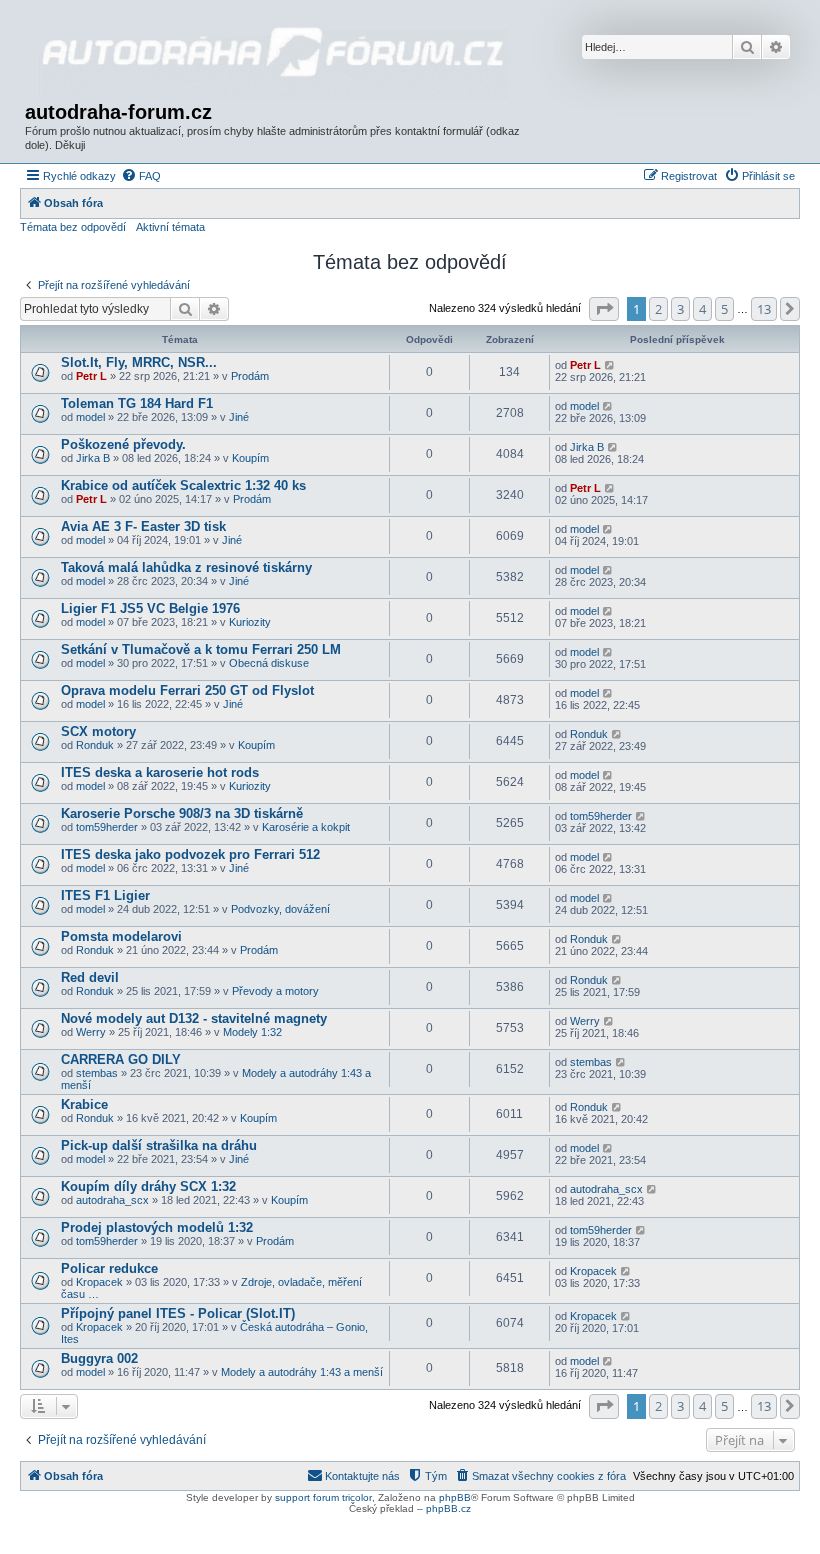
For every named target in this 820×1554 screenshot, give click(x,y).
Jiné (239, 417)
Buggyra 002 (99, 1358)
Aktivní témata (170, 227)
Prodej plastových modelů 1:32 (157, 1227)
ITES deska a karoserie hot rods (160, 772)
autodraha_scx (112, 1200)
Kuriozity (250, 622)
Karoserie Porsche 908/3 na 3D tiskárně (182, 813)
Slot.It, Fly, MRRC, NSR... (139, 362)
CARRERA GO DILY (121, 1059)
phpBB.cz (448, 1508)
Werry (91, 1032)
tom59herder (107, 827)
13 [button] (764, 309)
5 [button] (724, 309)
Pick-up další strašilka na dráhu (159, 1145)
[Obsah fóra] (273, 53)
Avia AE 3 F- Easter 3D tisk (143, 526)
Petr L (91, 376)
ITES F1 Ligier (105, 895)
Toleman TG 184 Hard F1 (137, 403)
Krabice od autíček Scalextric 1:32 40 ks (183, 485)
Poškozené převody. (123, 444)
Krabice (84, 1104)
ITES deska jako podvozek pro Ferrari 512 (190, 854)
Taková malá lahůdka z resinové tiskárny (186, 567)
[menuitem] (141, 176)
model (90, 417)
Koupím (250, 458)
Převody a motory (275, 991)
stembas (97, 1073)
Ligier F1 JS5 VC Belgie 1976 (150, 608)
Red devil (90, 977)
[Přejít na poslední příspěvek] (610, 365)
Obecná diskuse (269, 663)
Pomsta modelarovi (121, 936)
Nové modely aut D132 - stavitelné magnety (194, 1018)
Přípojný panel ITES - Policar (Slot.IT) (178, 1313)
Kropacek (99, 1282)
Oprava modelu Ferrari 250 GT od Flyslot (187, 690)
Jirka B (93, 458)
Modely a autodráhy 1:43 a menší (302, 1372)
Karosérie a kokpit (306, 827)
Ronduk (95, 745)
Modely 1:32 (252, 1032)
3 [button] (680, 309)
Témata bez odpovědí (73, 227)
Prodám (250, 376)
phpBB (455, 1497)
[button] (604, 309)
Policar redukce (109, 1268)
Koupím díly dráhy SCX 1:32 (148, 1186)
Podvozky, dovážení (280, 909)
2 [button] (658, 309)
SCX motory (98, 731)
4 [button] (702, 309)
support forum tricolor (323, 1497)
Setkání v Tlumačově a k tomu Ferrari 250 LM (201, 649)
